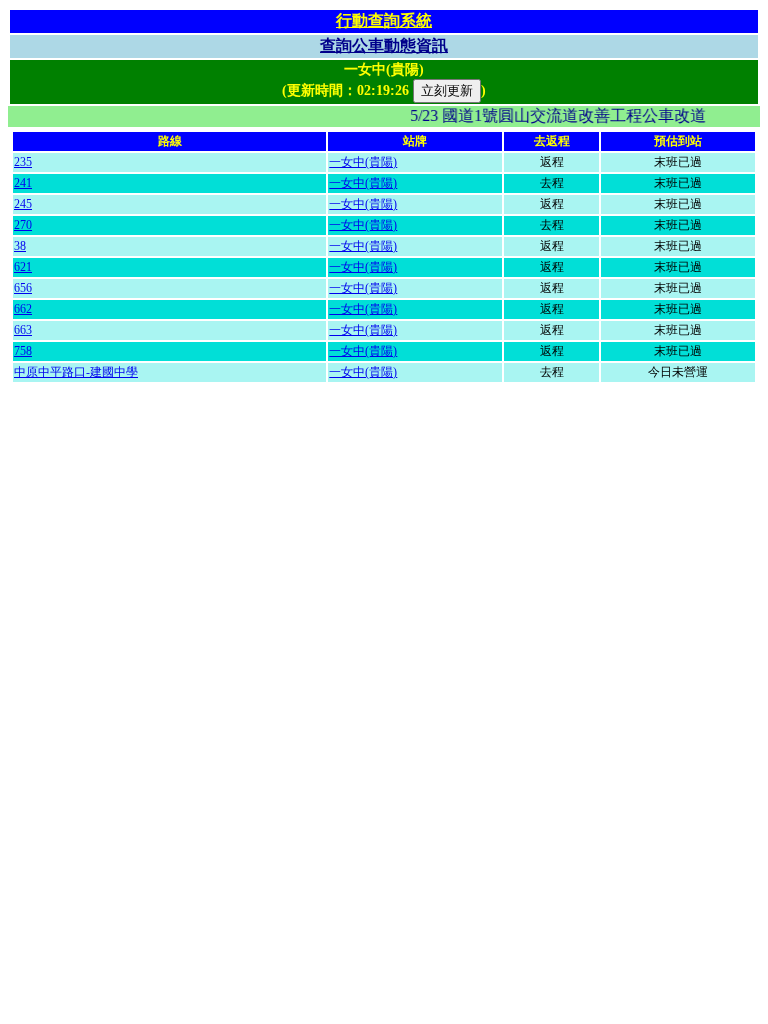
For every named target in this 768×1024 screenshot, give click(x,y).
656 (23, 288)
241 (23, 183)
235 (23, 162)
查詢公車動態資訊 (384, 45)
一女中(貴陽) (363, 162)
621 (23, 267)
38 (20, 246)
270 (23, 225)
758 (23, 351)
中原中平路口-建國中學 (76, 372)
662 (23, 309)
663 (23, 330)
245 (23, 204)
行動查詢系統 (384, 20)
